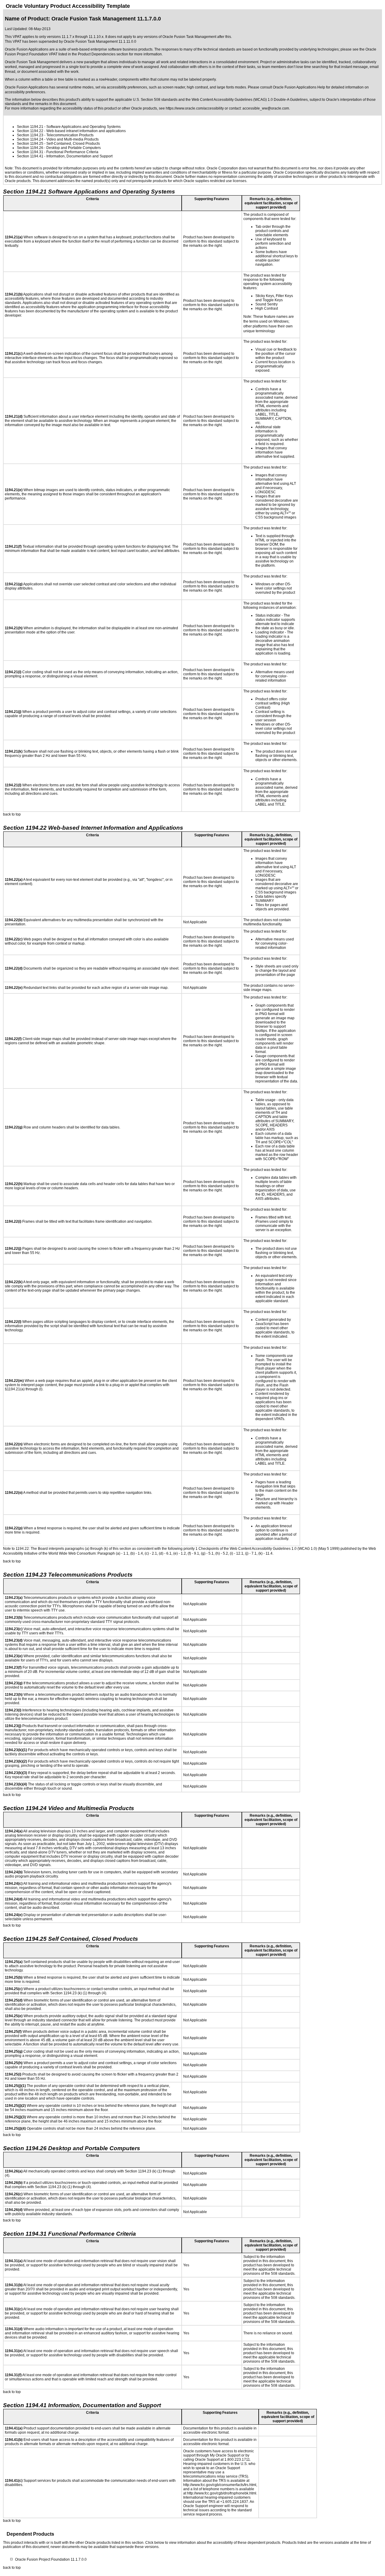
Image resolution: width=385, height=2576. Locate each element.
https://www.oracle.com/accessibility (195, 108)
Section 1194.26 (30, 148)
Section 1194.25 (30, 144)
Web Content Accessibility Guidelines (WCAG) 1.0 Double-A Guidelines (250, 100)
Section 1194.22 (30, 131)
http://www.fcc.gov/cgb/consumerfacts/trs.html (220, 2485)
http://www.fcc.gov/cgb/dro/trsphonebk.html (222, 2493)
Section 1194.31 (30, 152)
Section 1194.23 (30, 135)
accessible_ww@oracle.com (266, 108)
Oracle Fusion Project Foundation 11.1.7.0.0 (51, 2559)
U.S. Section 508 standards (155, 100)
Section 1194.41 (30, 156)
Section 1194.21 (30, 127)
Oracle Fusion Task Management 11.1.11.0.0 (100, 42)
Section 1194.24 (30, 139)
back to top (12, 814)
